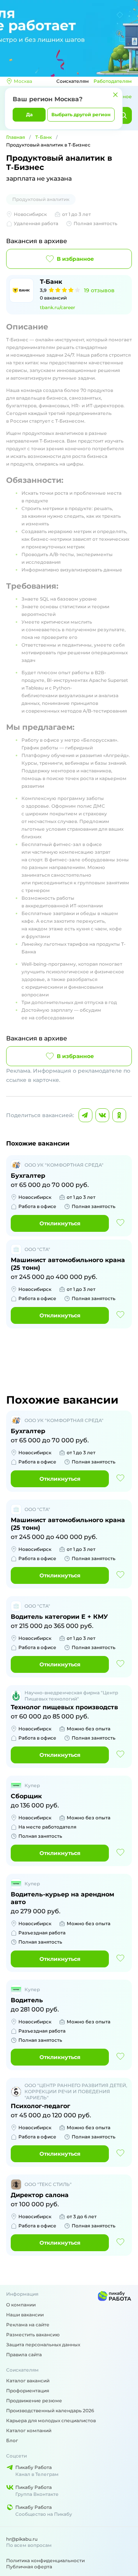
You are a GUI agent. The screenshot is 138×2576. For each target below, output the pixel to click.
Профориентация (28, 2391)
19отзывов (99, 290)
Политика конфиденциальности (45, 2560)
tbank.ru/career (58, 307)
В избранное (75, 259)
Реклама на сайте (28, 2325)
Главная (16, 137)
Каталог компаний (29, 2430)
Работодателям (113, 81)
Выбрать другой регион (81, 114)
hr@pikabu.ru (22, 2539)
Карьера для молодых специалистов (51, 2420)
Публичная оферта (29, 2567)
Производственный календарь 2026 (50, 2411)
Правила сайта (24, 2355)
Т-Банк (44, 137)
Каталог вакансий (28, 2381)
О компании (21, 2305)
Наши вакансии (25, 2315)
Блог (12, 2440)
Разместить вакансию (33, 2335)
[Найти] (123, 115)
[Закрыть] (115, 95)
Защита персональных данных (43, 2345)
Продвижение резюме (34, 2401)
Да (29, 114)
